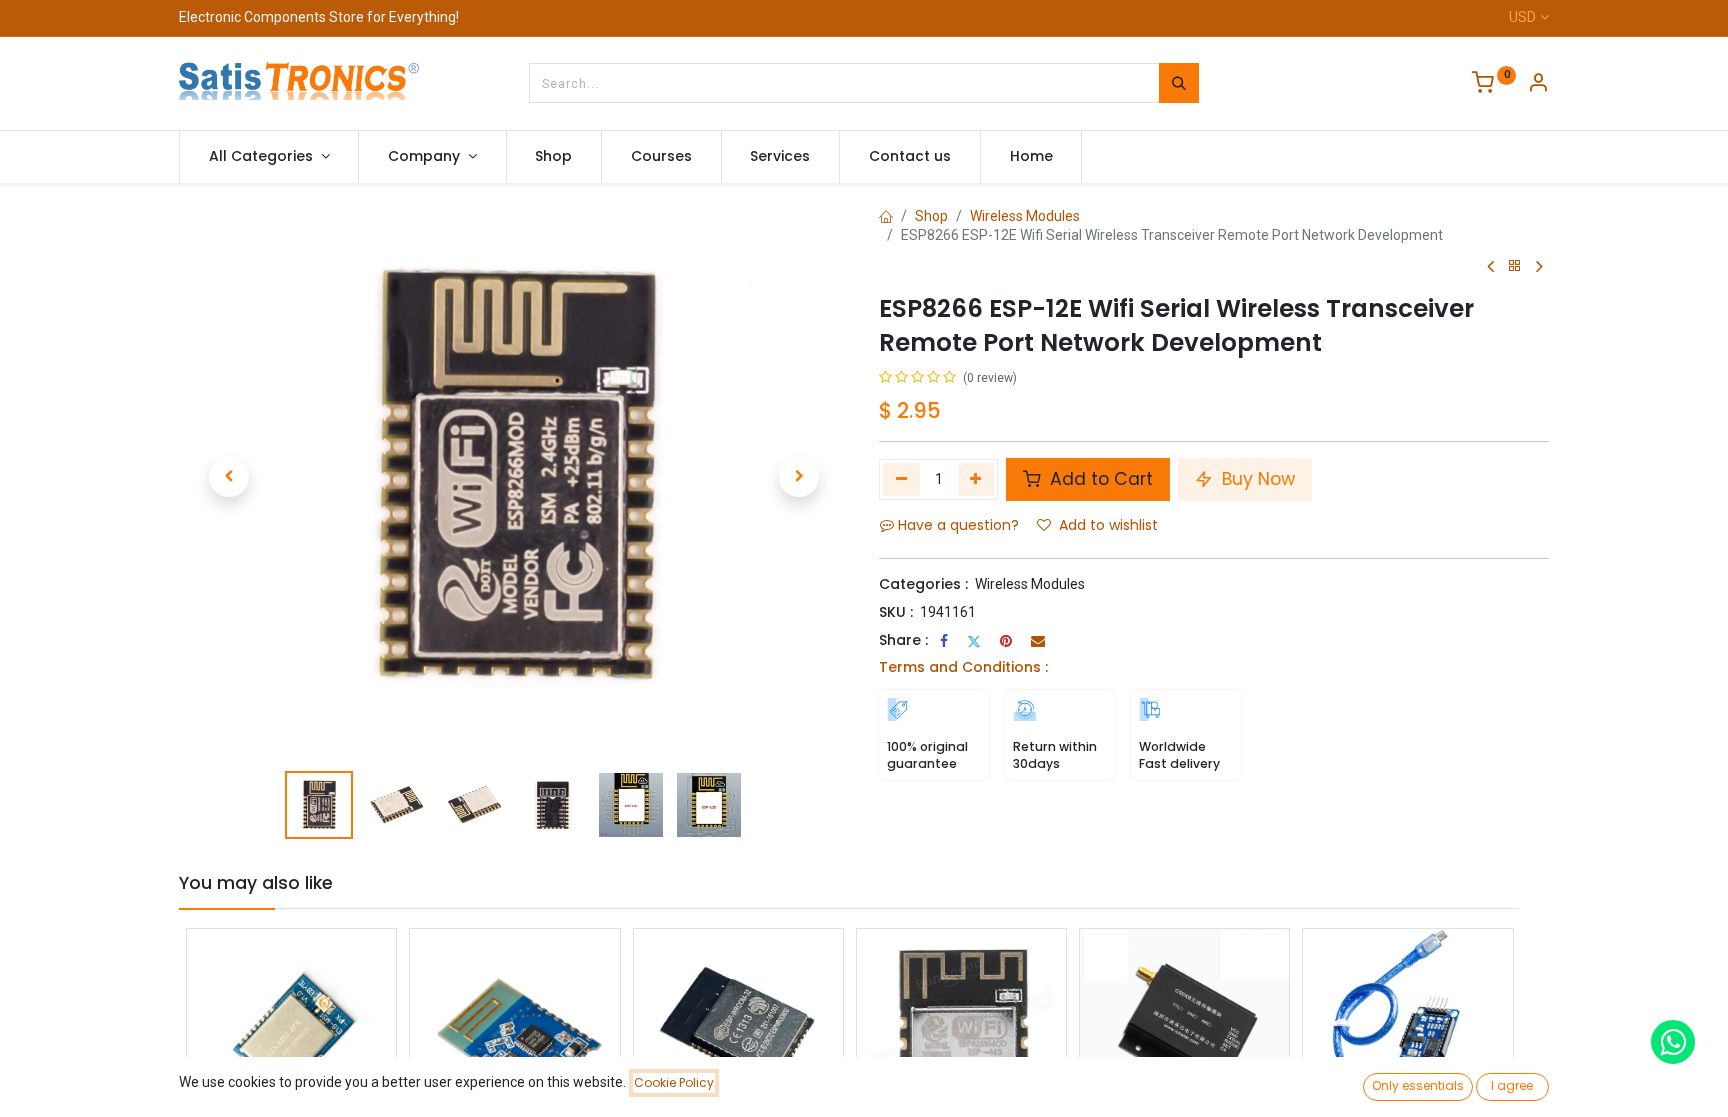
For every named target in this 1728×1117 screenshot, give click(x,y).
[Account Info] (1538, 85)
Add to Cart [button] (1099, 479)
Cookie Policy (674, 1082)
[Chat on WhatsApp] (1673, 1042)
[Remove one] (901, 479)
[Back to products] (1515, 266)
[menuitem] (554, 157)
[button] (229, 477)
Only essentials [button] (1418, 1085)
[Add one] (976, 479)
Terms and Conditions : (963, 667)
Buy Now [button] (1256, 479)
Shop (931, 216)
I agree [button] (1512, 1085)
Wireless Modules (1025, 216)
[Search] (1179, 83)
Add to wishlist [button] (1108, 525)
